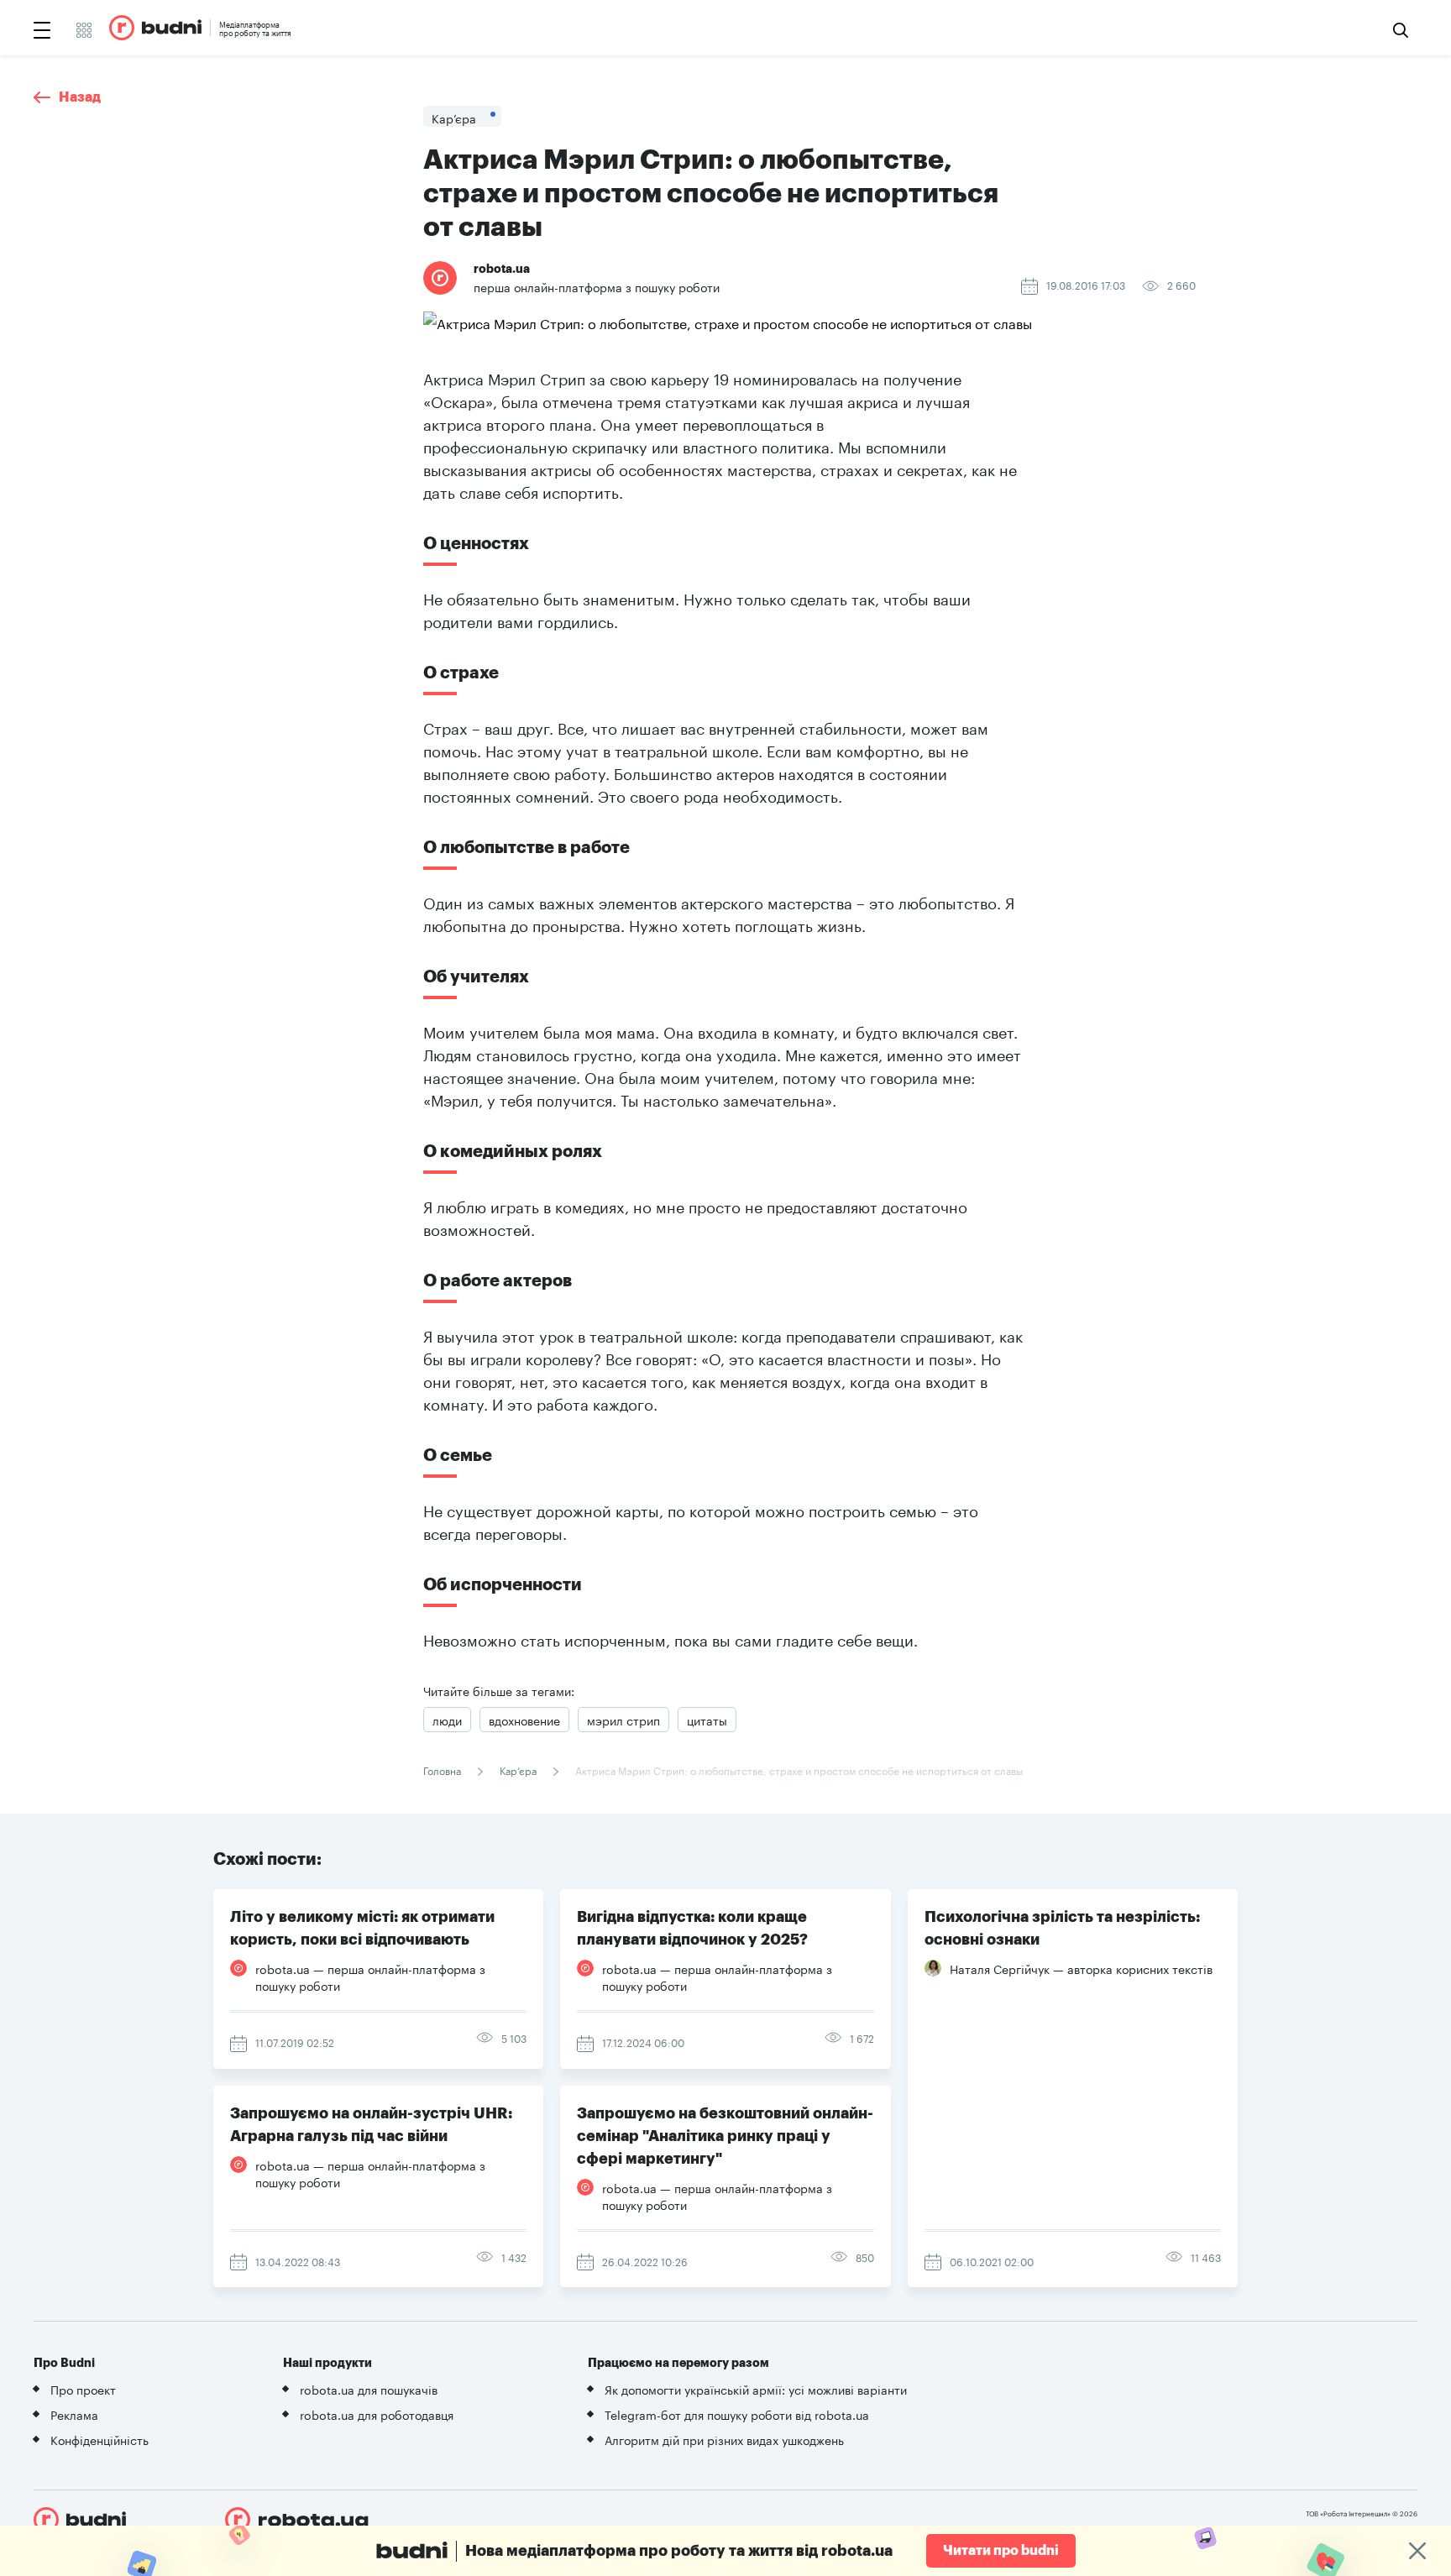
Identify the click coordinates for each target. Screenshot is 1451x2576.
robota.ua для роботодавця (377, 2414)
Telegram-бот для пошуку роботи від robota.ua (737, 2414)
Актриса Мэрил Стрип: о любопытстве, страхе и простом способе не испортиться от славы (798, 1770)
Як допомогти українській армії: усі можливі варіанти (756, 2389)
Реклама (74, 2414)
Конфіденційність (100, 2439)
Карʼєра (518, 1770)
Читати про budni (1001, 2551)
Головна (443, 1770)
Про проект (83, 2389)
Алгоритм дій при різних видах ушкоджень (724, 2439)
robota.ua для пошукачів (369, 2389)
